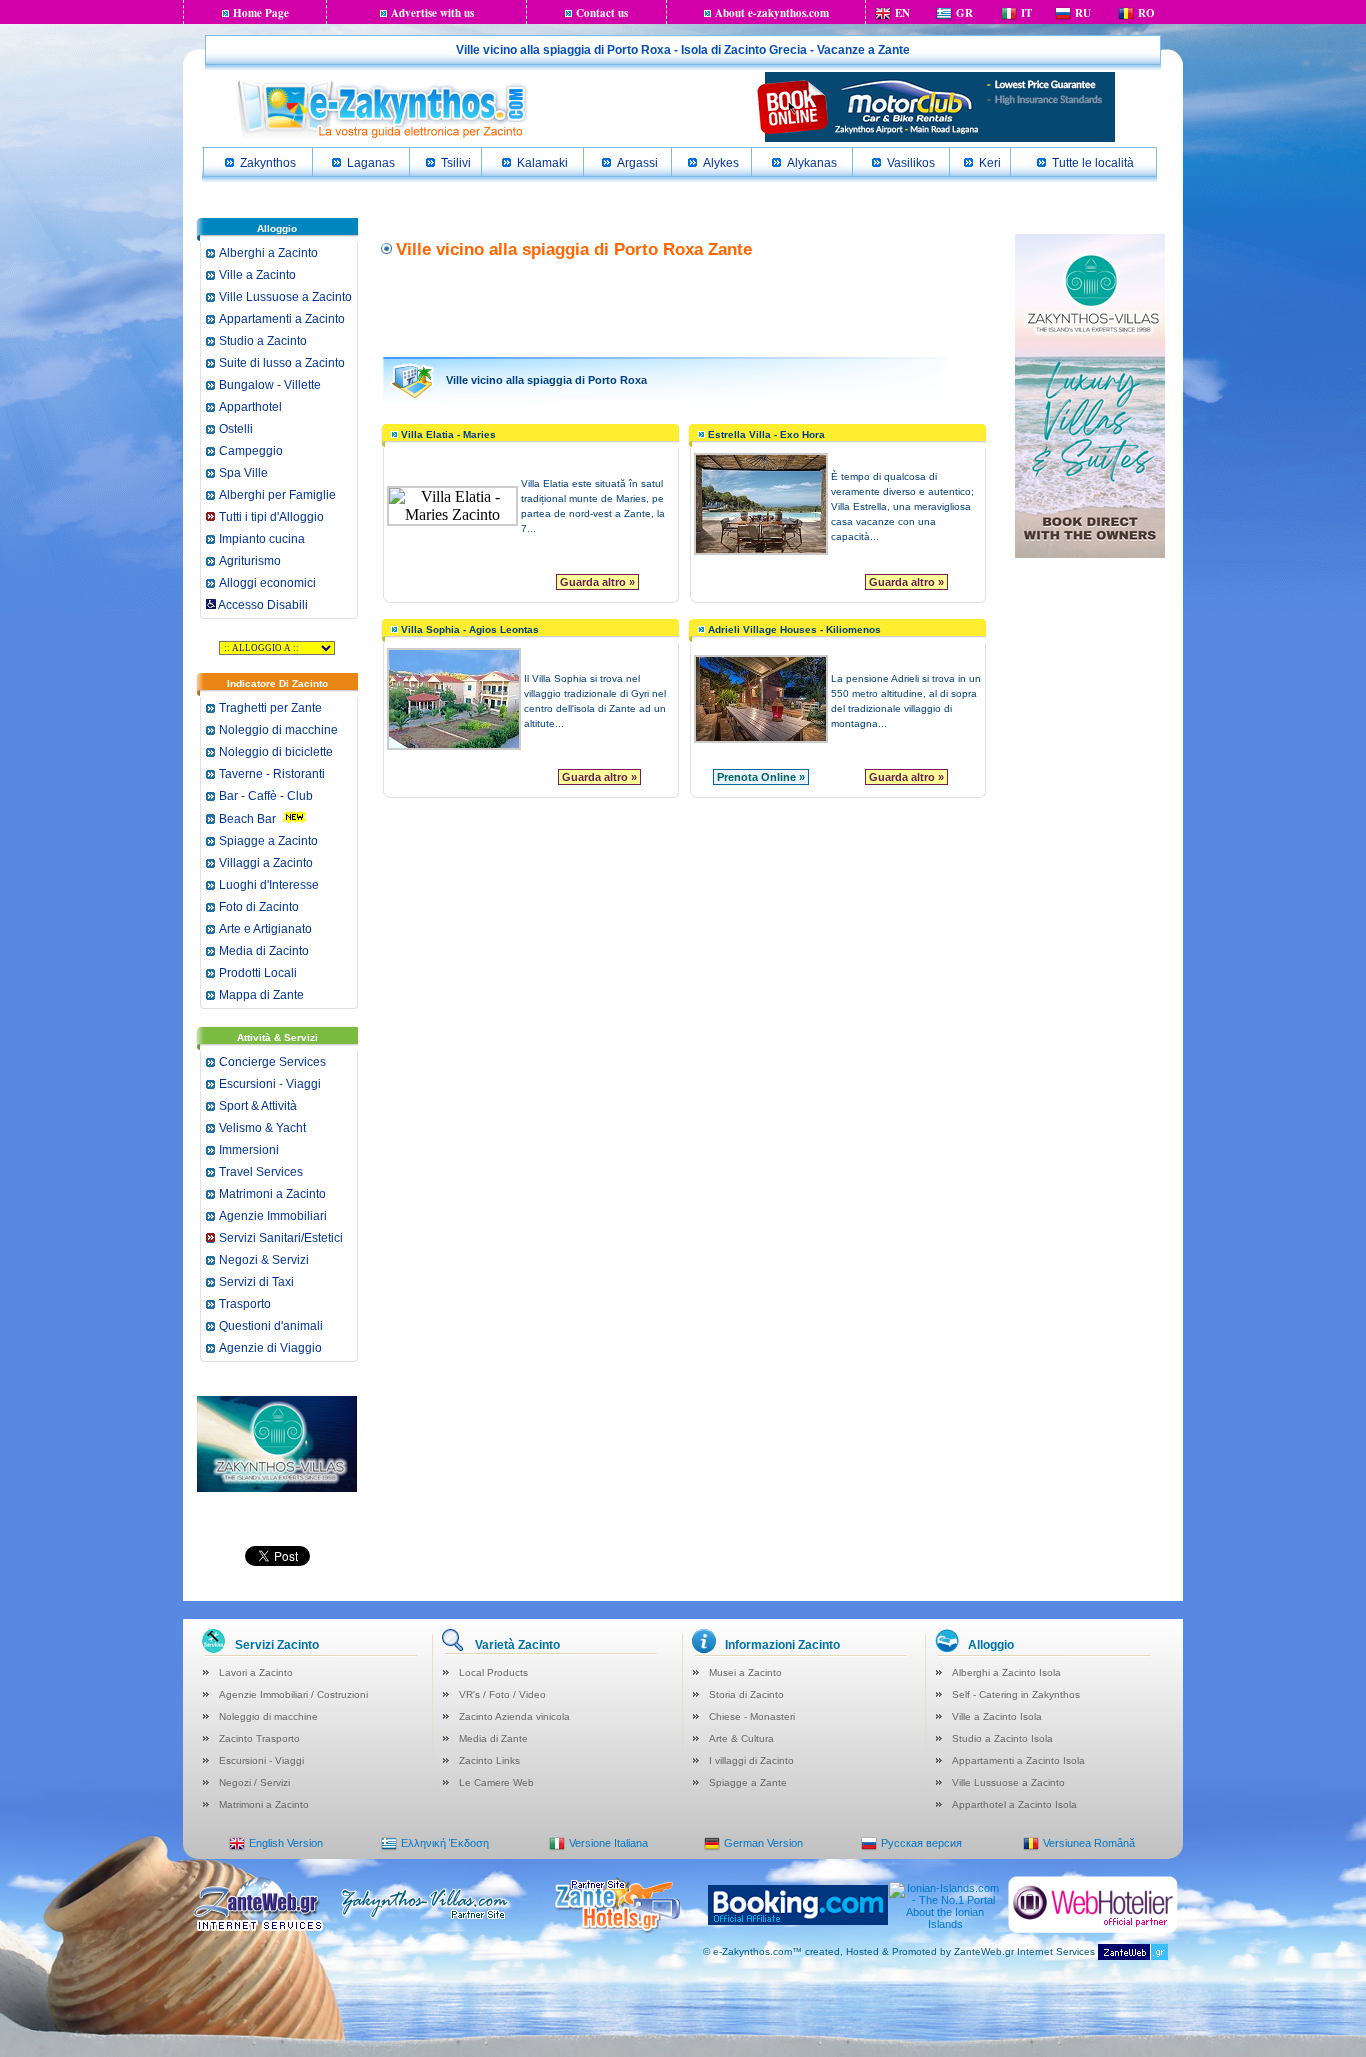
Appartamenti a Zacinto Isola (1018, 1760)
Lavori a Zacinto (256, 1672)
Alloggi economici (267, 583)
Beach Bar (247, 819)
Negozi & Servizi (264, 1260)
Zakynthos (268, 163)
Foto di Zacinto (259, 907)
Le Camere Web (496, 1782)
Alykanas (812, 163)
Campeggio (251, 451)
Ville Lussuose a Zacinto (285, 297)
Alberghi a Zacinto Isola (1006, 1672)
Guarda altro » (597, 582)
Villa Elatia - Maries (448, 434)
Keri (990, 163)
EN (902, 13)
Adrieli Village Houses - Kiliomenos (794, 629)
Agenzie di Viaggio (270, 1348)
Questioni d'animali (271, 1326)
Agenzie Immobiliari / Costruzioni (293, 1694)
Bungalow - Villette (270, 385)
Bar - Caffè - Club (266, 796)
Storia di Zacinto (746, 1694)
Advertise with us (432, 13)
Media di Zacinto (264, 951)
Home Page (261, 13)
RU (1083, 13)
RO (1146, 13)
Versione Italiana (608, 1843)
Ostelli (236, 429)
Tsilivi (456, 163)
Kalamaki (542, 163)
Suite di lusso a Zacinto (282, 363)
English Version (286, 1843)
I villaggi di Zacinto (751, 1760)
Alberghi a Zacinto (268, 253)
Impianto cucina (262, 539)
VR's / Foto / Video (502, 1694)
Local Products (493, 1672)
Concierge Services (272, 1062)
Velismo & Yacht (262, 1128)
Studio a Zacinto (263, 341)
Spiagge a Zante (748, 1782)
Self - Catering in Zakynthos (1016, 1694)
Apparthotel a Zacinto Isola (1014, 1804)
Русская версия (921, 1843)
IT (1026, 13)
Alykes (721, 163)
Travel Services (261, 1172)
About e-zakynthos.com (772, 13)
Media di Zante (493, 1738)
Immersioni (249, 1150)
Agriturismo (250, 561)
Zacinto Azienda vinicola (514, 1716)
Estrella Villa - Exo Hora (766, 434)
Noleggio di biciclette (276, 752)
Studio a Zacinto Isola (1002, 1738)
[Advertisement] (684, 306)
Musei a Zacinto (745, 1672)
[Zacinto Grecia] (381, 136)
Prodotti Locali (258, 973)
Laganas (371, 163)
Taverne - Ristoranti (272, 774)
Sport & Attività (258, 1106)
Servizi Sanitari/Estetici (281, 1238)
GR (964, 13)
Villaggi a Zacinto (266, 863)
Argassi (637, 163)
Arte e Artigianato (265, 929)
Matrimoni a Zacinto (272, 1194)
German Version (763, 1843)
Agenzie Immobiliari (273, 1216)
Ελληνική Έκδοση (445, 1843)
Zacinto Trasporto (259, 1738)
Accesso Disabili (262, 605)
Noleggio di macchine (278, 730)
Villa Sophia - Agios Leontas (470, 629)
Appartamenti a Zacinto (282, 319)
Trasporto (245, 1304)
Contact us (602, 13)
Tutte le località (1093, 163)
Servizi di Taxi (256, 1282)
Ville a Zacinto (257, 275)
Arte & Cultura (741, 1738)
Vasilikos (911, 163)
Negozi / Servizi (254, 1782)
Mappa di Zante (261, 995)
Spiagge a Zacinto (268, 841)
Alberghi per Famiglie (277, 495)
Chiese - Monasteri (752, 1716)
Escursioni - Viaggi (270, 1084)
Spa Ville (243, 473)
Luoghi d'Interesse (269, 885)
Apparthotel (250, 407)
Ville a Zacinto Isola (997, 1716)
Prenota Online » (761, 777)
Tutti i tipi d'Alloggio (271, 517)
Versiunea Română (1089, 1843)
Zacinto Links (489, 1760)
